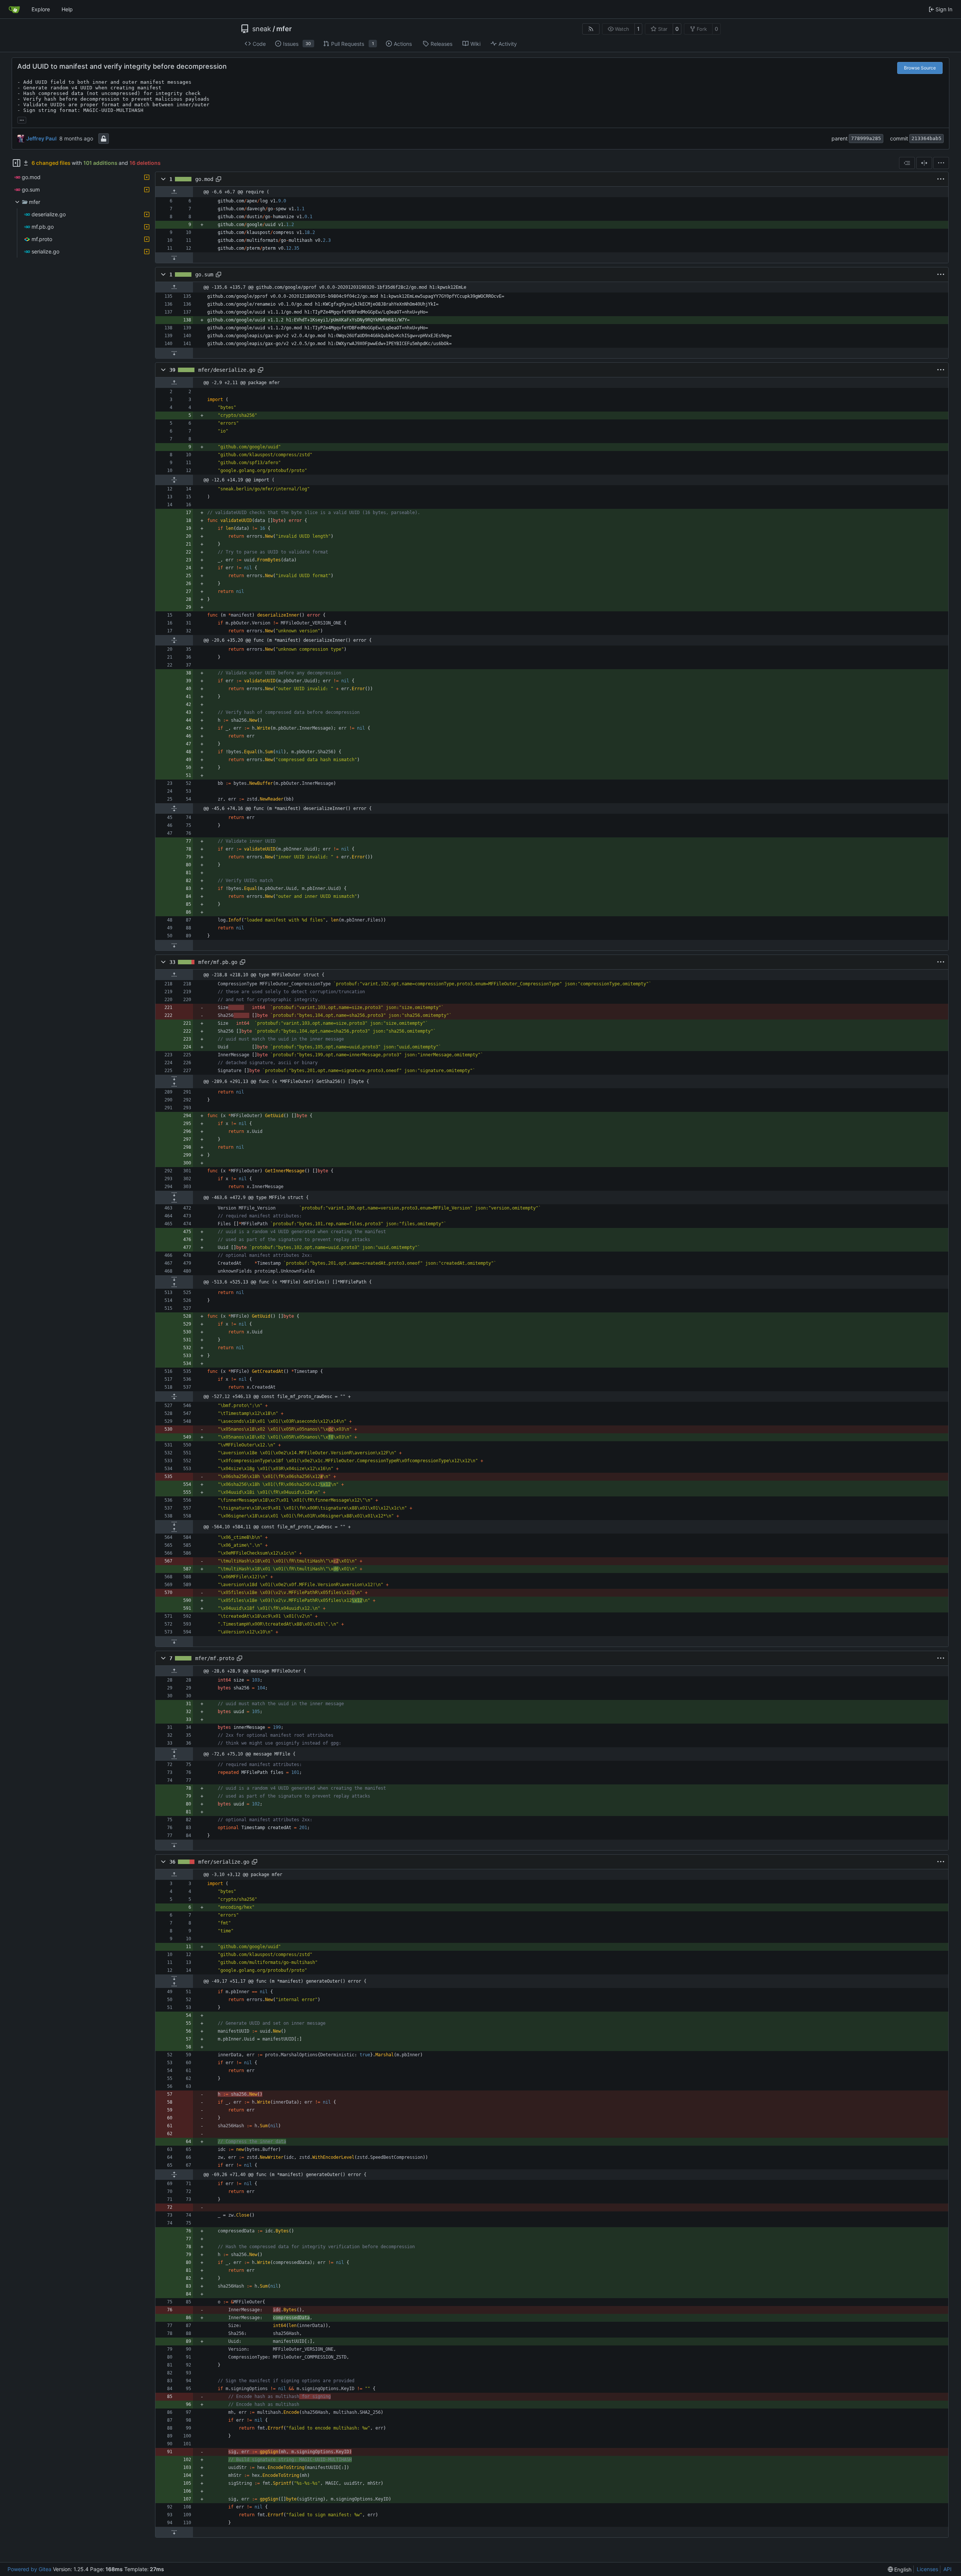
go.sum (204, 274)
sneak (262, 29)
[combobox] (907, 163)
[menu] (941, 163)
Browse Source (920, 68)
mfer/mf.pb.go (218, 962)
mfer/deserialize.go (227, 370)
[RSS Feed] (591, 29)
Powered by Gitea (29, 2569)
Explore (41, 9)
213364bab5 (926, 138)
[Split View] (924, 163)
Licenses (927, 2569)
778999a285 (866, 138)
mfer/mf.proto (215, 1658)
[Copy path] (218, 179)
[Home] (14, 9)
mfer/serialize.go (224, 1862)
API (947, 2569)
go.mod (204, 179)
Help (67, 9)
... (22, 119)
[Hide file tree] (17, 163)
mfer (284, 29)
